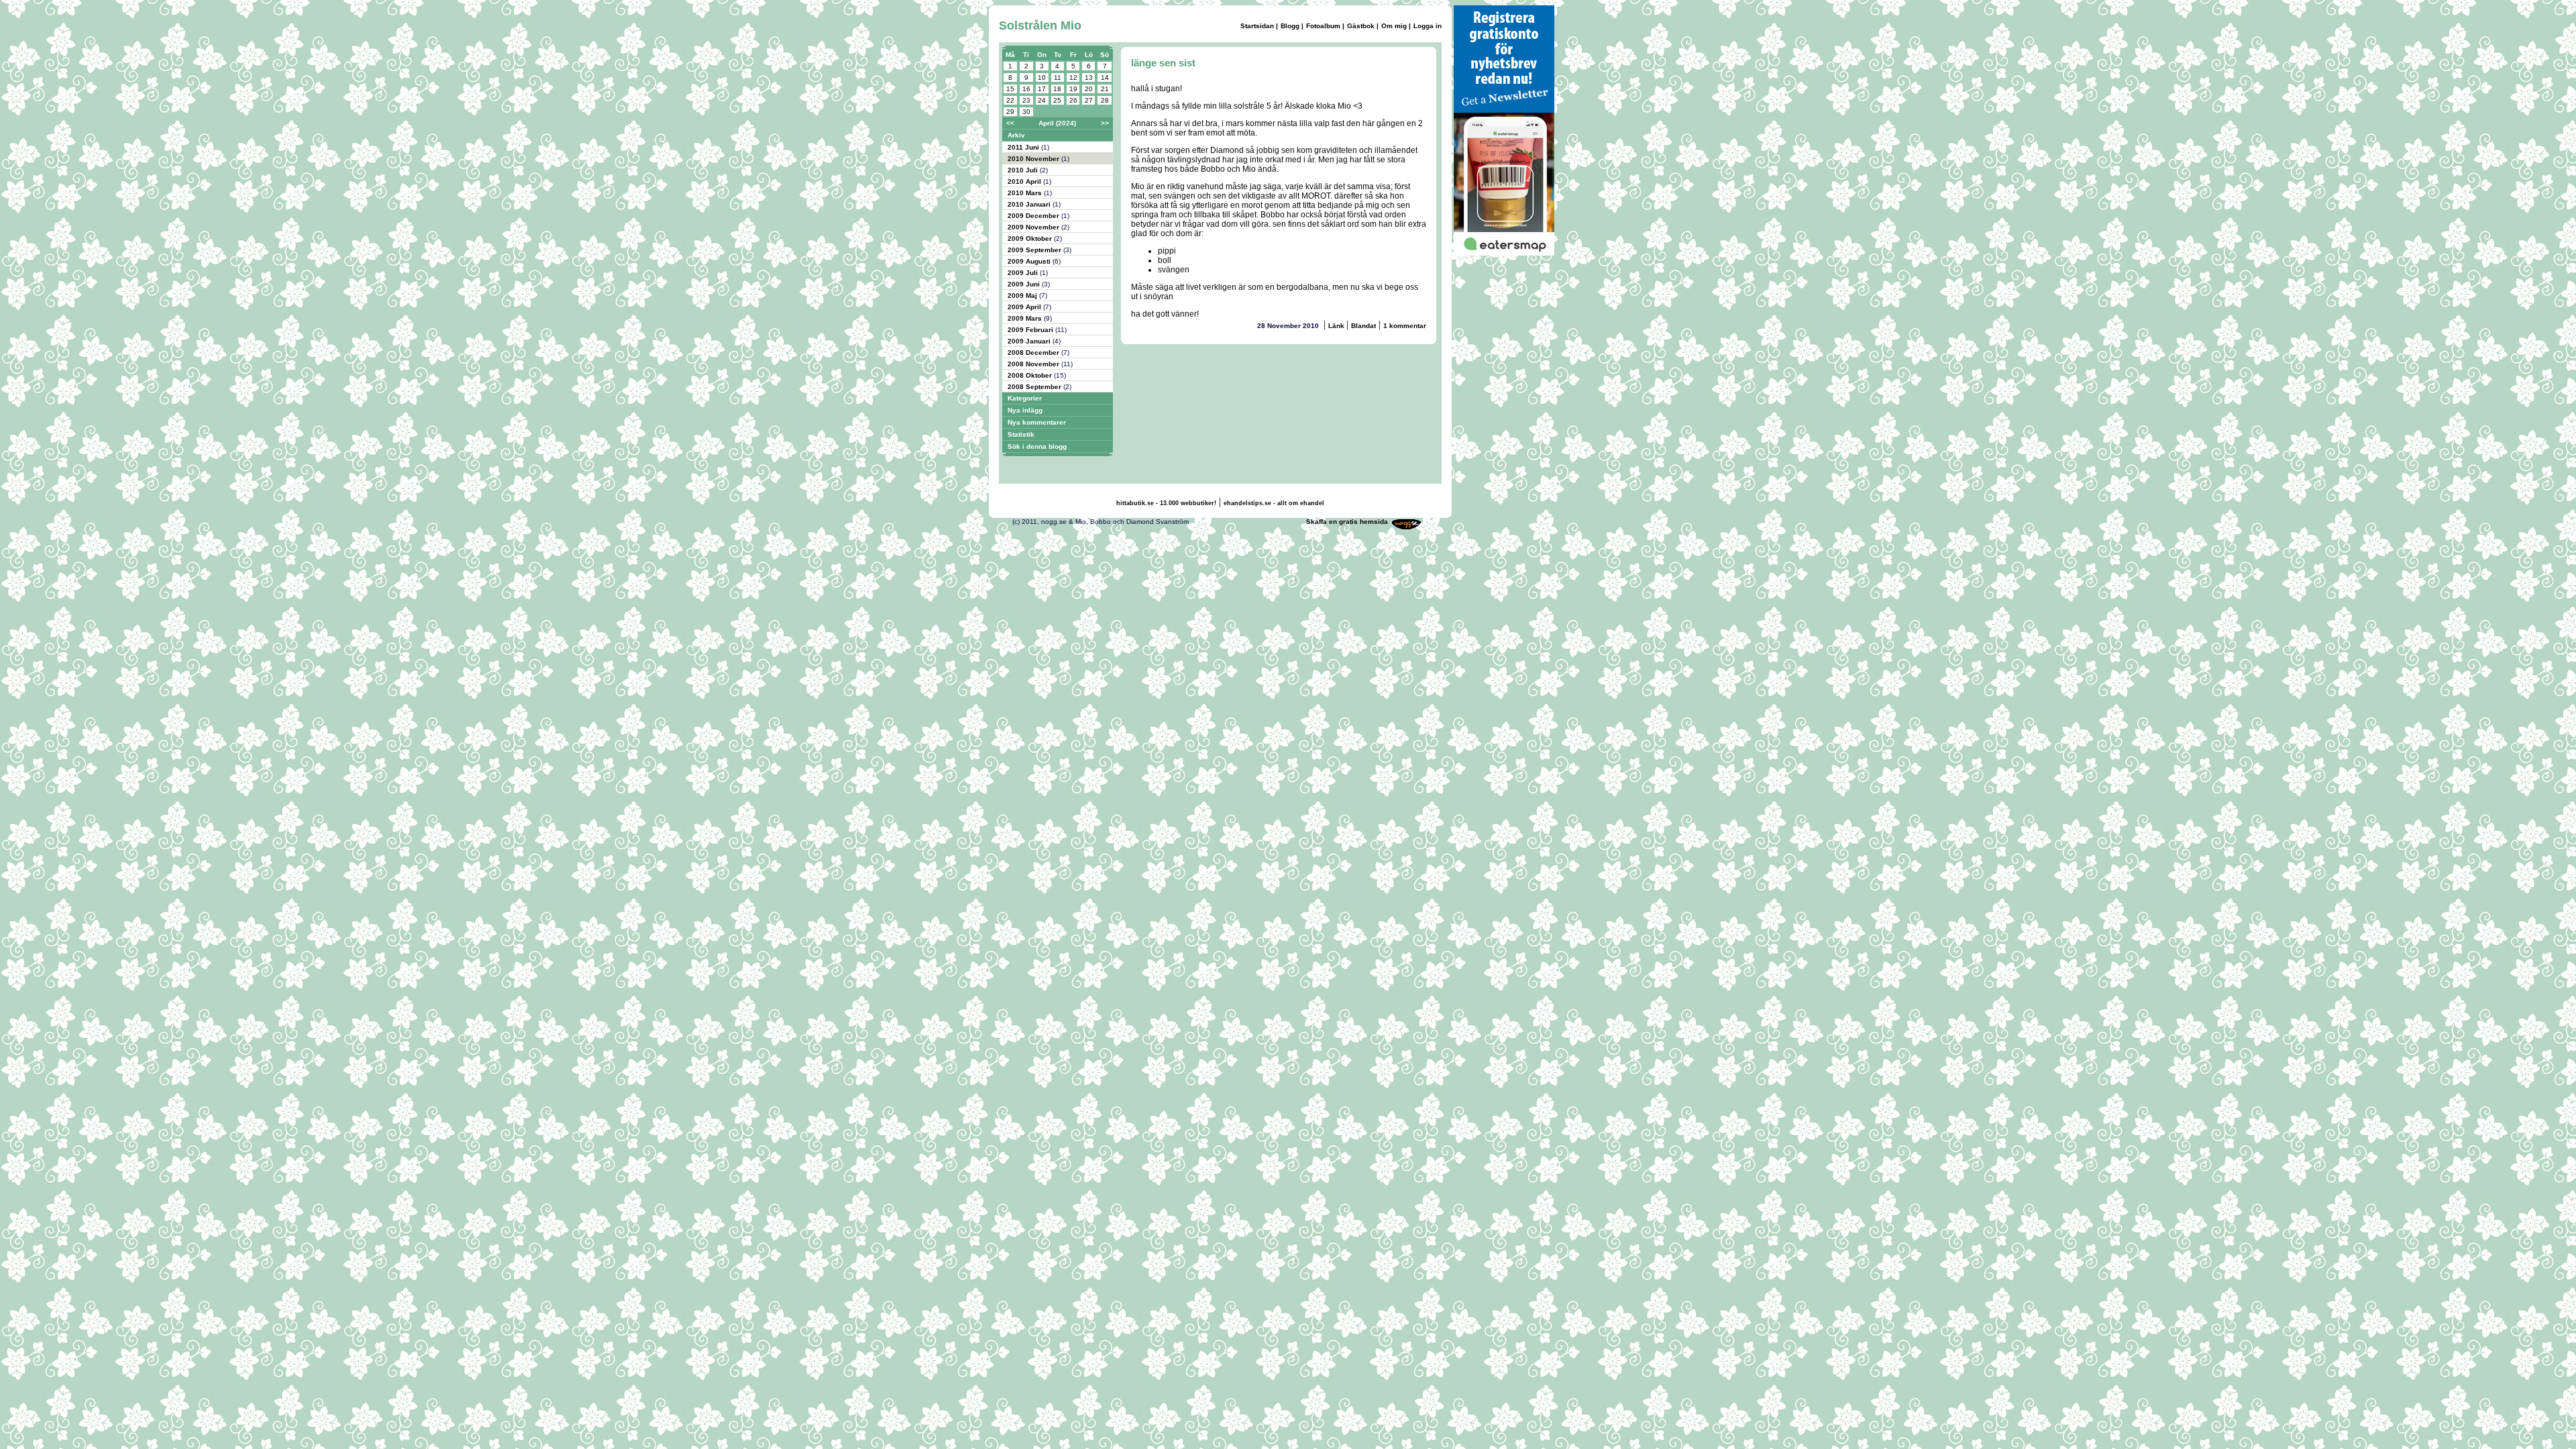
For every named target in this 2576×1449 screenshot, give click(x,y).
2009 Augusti (1030, 261)
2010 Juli (1024, 170)
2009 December (1034, 216)
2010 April (1025, 181)
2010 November (1034, 159)
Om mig (1394, 26)
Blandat (1363, 326)
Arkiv (1016, 135)
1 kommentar (1405, 326)
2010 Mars (1026, 193)
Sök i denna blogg (1037, 446)
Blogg (1290, 26)
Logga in (1428, 26)
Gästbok (1361, 26)
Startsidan (1257, 26)
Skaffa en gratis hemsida (1347, 522)
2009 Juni (1025, 284)
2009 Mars (1026, 318)
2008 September (1035, 387)
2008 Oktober (1031, 375)
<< (1010, 123)
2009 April (1025, 307)
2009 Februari (1031, 330)
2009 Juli (1024, 273)
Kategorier (1025, 398)
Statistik (1021, 434)
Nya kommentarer (1037, 422)
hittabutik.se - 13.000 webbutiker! (1166, 503)
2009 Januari (1030, 341)
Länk (1337, 326)
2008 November (1034, 364)
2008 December (1034, 353)
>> (1105, 123)
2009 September (1035, 250)
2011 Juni (1024, 147)
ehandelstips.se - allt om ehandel (1274, 503)
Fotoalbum (1323, 26)
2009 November (1034, 227)
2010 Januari (1030, 204)
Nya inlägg (1025, 410)
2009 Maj (1023, 296)
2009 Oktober (1031, 238)
